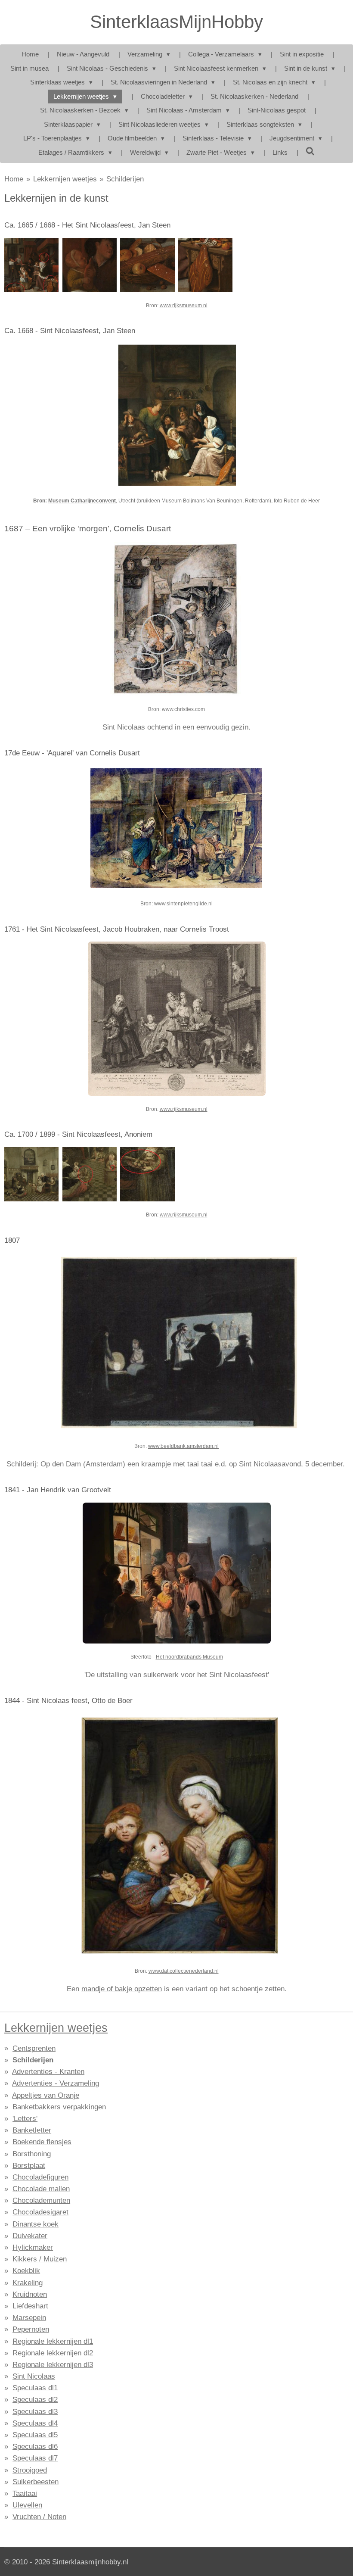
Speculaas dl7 (35, 2458)
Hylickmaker (33, 2247)
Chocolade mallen (41, 2189)
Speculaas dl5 (35, 2435)
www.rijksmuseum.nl (184, 306)
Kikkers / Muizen (40, 2259)
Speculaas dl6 (35, 2447)
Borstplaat (29, 2166)
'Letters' (25, 2119)
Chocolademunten (41, 2200)
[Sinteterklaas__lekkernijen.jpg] (206, 265)
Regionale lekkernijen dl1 (53, 2341)
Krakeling (28, 2283)
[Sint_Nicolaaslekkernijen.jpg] (147, 265)
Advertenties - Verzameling (56, 2083)
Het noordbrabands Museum (189, 1657)
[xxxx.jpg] (147, 1174)
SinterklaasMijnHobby (176, 22)
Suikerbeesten (36, 2482)
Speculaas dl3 (35, 2412)
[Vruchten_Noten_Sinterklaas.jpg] (32, 1174)
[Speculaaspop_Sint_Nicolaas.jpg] (89, 265)
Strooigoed (30, 2470)
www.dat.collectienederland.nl (184, 1971)
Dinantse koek (36, 2224)
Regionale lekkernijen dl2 (53, 2353)
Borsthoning (32, 2154)
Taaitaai (25, 2493)
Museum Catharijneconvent (82, 501)
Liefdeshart (30, 2306)
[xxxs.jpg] (89, 1174)
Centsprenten (34, 2048)
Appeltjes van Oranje (46, 2095)
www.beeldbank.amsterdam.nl (183, 1446)
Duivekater (30, 2236)
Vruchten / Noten (39, 2517)
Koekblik (26, 2271)
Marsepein (29, 2318)
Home (14, 179)
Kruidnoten (30, 2294)
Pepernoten (31, 2329)
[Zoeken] (310, 151)
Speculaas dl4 (35, 2423)
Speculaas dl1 (35, 2388)
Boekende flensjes (42, 2142)
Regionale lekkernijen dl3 (53, 2365)
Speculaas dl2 (35, 2400)
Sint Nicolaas (34, 2376)
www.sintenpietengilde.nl (183, 904)
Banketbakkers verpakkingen (59, 2107)
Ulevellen (27, 2505)
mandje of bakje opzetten (122, 1989)
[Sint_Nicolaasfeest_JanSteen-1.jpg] (32, 265)
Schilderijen (125, 179)
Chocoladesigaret (40, 2212)
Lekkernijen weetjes (65, 179)
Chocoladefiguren (40, 2177)
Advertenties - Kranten (48, 2072)
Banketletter (32, 2130)
